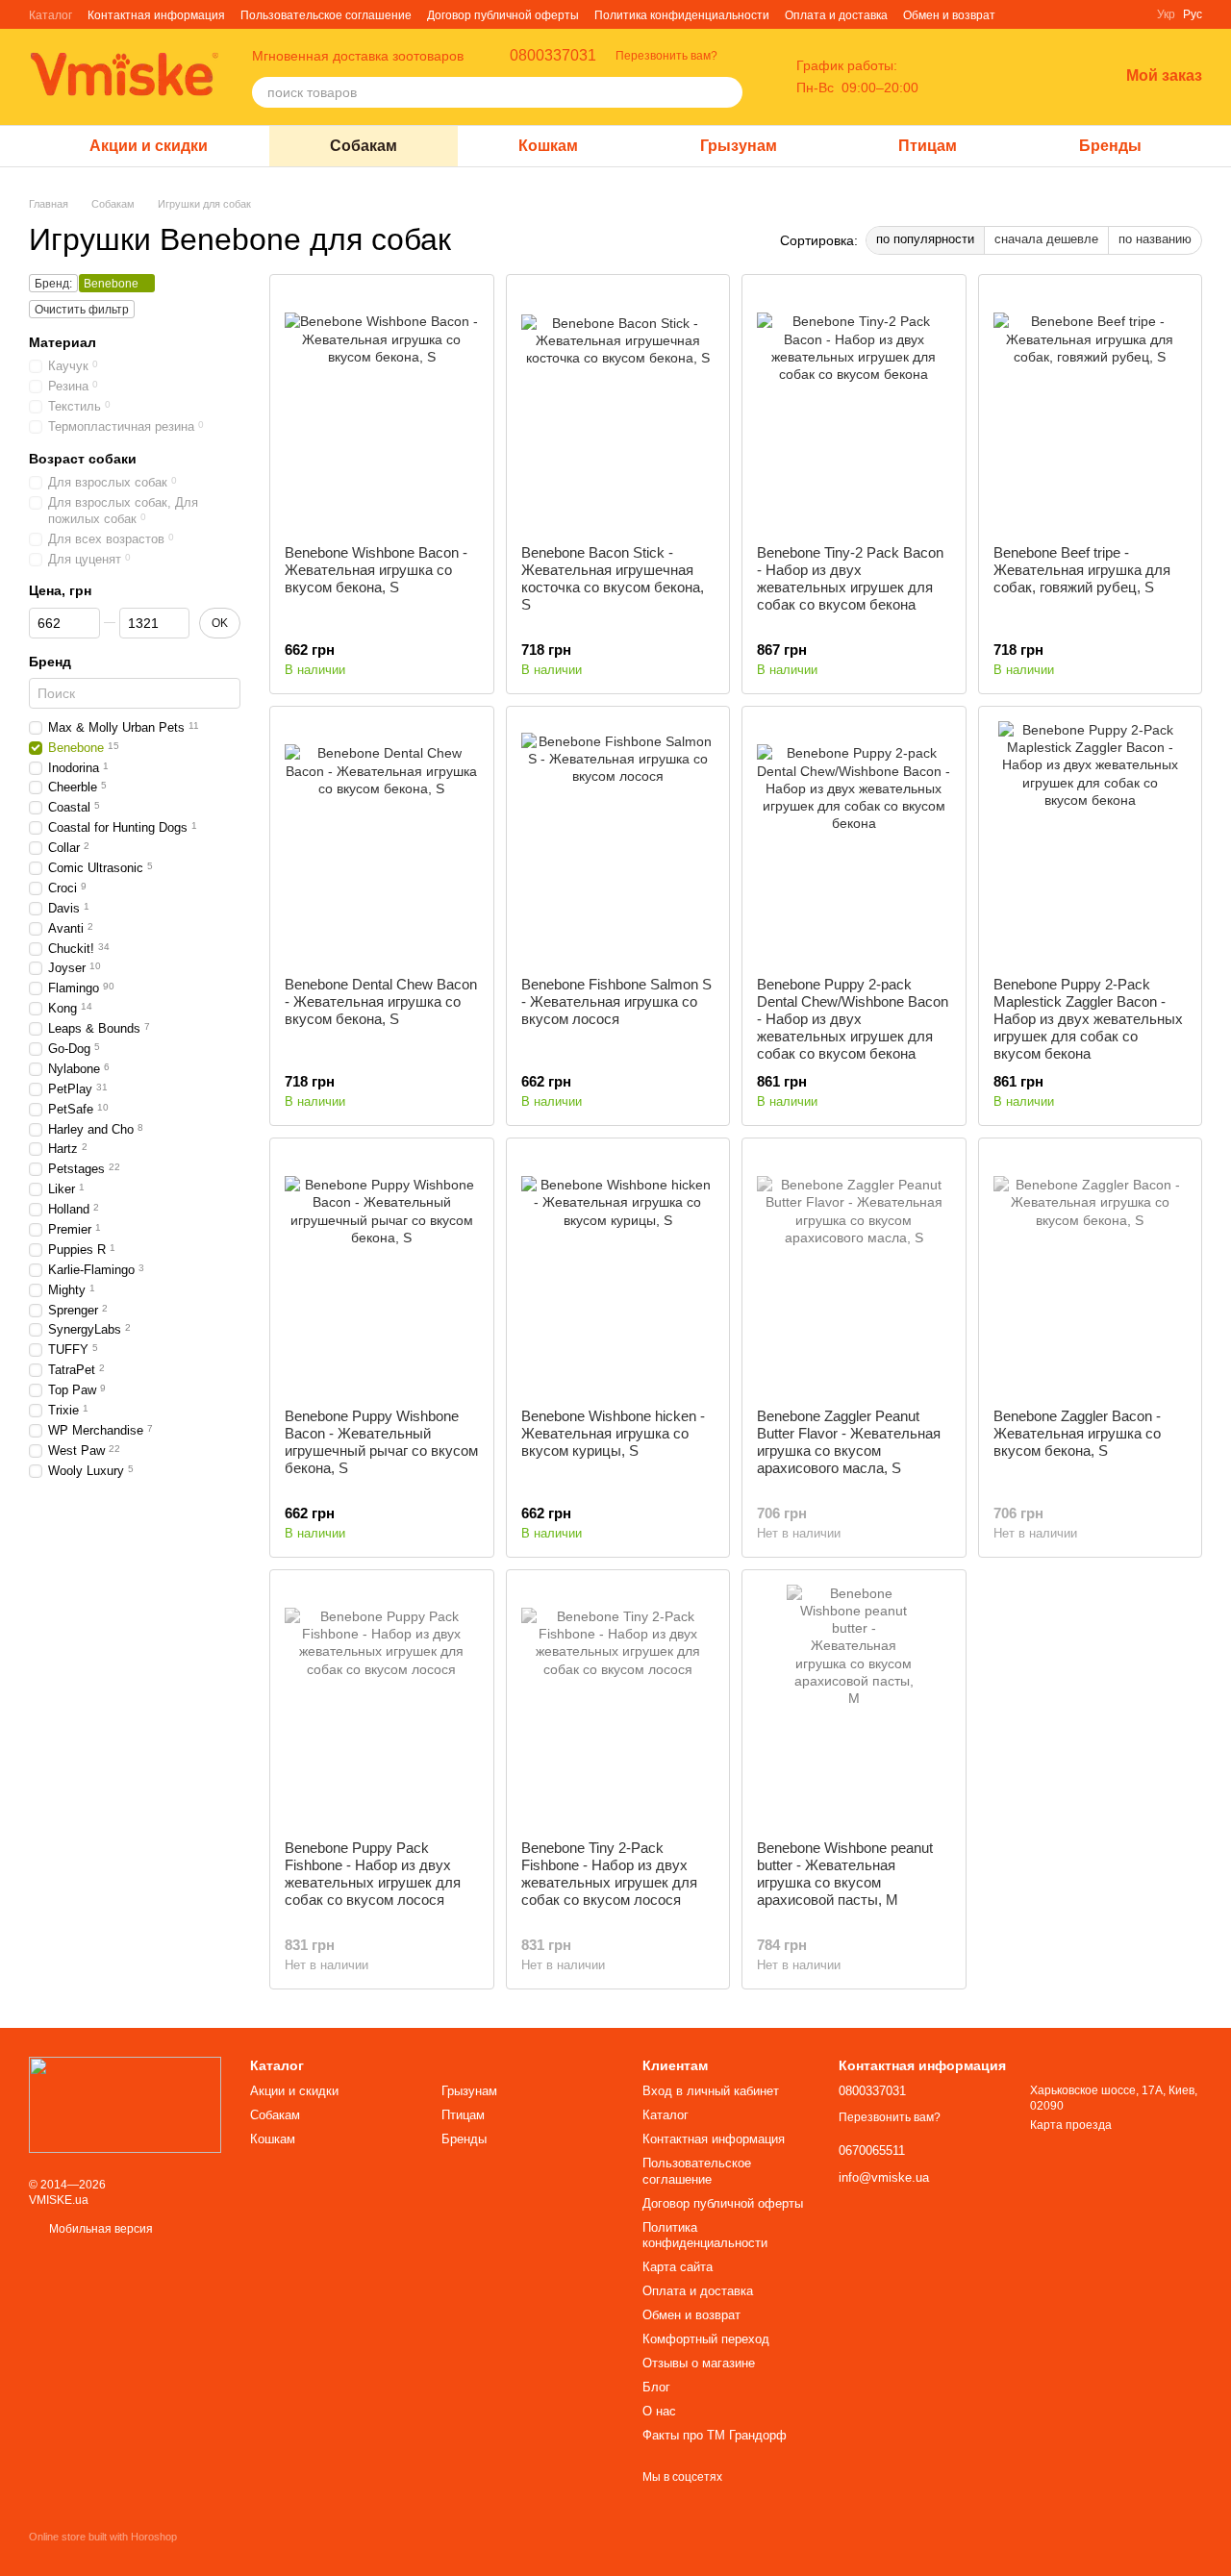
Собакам (364, 146)
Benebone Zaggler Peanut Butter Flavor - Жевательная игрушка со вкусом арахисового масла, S (849, 1442)
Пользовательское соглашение (326, 15)
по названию (1155, 239)
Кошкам (548, 146)
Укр (1166, 14)
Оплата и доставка (836, 15)
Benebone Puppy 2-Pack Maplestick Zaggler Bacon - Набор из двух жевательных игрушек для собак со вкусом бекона (1088, 1019)
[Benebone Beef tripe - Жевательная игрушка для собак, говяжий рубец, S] (1091, 410)
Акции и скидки (149, 146)
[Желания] (1053, 77)
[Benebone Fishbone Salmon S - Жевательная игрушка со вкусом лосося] (618, 841)
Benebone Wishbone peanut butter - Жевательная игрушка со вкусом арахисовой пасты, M (845, 1874)
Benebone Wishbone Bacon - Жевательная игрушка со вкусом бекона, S (376, 570)
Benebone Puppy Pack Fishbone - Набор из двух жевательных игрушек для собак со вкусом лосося (373, 1874)
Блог (656, 2387)
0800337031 (553, 56)
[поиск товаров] (727, 92)
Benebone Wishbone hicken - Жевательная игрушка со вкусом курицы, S (613, 1433)
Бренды (1110, 146)
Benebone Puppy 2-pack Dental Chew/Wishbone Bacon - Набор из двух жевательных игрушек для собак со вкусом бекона (853, 1019)
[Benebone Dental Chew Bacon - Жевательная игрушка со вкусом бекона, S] (382, 841)
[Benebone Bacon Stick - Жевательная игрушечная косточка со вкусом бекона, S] (618, 410)
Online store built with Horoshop (103, 2537)
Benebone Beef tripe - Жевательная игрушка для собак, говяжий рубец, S (1082, 570)
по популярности (925, 239)
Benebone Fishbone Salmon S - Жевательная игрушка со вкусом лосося (616, 1001)
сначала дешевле (1046, 239)
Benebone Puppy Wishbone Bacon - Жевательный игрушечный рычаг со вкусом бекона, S (381, 1442)
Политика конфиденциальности (682, 15)
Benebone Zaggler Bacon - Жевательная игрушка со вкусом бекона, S (1077, 1433)
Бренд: (53, 284)
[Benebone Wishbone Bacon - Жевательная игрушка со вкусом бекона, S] (382, 410)
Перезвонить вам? (666, 56)
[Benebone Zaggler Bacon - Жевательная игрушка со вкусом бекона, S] (1091, 1273)
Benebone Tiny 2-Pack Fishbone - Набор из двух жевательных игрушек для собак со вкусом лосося (609, 1874)
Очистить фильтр (82, 310)
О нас (659, 2411)
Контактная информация (156, 15)
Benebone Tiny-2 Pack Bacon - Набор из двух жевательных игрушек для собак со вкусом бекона (850, 578)
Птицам (928, 146)
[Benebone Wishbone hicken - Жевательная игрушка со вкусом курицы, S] (618, 1273)
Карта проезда (1071, 2125)
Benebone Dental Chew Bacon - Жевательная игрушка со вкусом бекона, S (381, 1001)
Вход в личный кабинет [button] (711, 2091)
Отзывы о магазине (699, 2363)
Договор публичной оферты (503, 15)
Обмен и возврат (949, 15)
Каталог (50, 15)
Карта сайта (678, 2267)
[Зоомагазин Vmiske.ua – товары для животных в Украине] (125, 2104)
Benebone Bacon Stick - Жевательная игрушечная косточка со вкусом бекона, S (613, 578)
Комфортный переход (706, 2339)
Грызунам (739, 146)
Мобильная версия (100, 2229)
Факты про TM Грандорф (715, 2435)
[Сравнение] (1003, 77)
